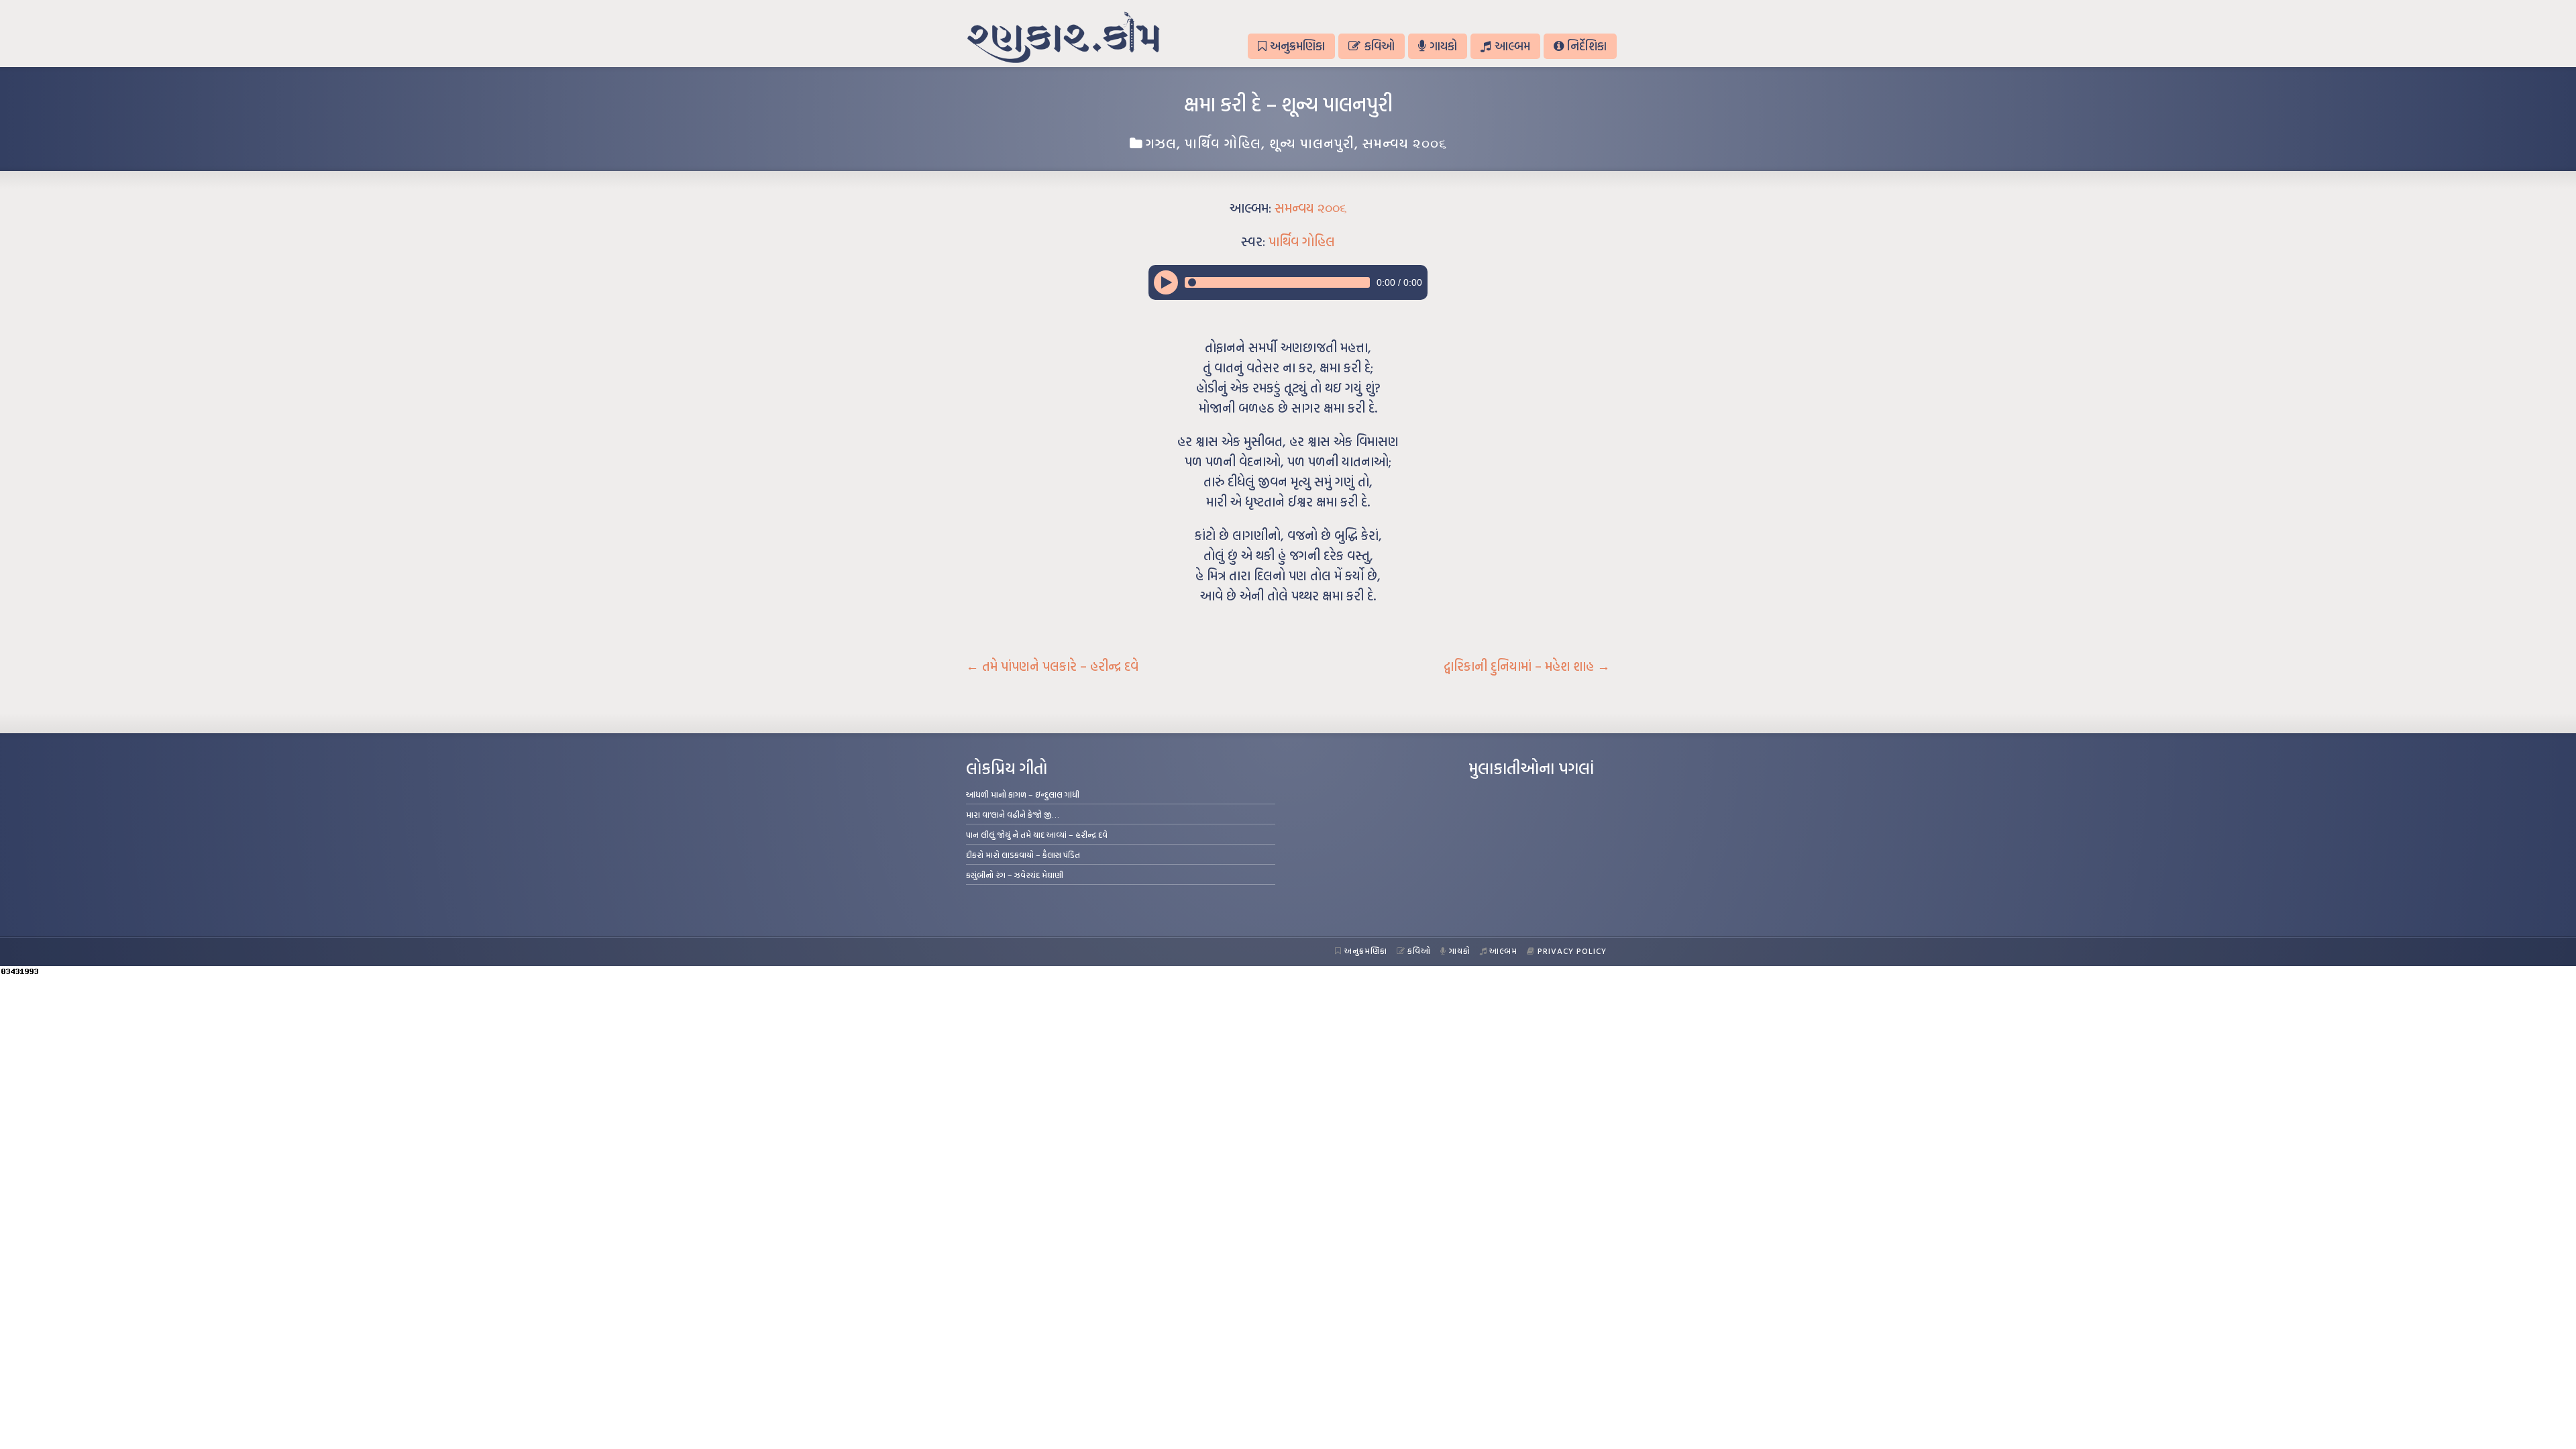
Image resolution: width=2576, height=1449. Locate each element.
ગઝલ (1161, 143)
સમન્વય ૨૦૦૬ (1405, 143)
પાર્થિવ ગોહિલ (1223, 143)
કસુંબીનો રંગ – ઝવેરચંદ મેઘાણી (1015, 875)
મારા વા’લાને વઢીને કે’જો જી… (1013, 814)
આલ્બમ (1512, 46)
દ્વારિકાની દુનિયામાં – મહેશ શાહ (1527, 666)
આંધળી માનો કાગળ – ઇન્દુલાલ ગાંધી (1023, 794)
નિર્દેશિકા (1587, 46)
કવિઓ (1380, 46)
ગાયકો (1443, 46)
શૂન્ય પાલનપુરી (1312, 143)
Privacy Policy (1572, 951)
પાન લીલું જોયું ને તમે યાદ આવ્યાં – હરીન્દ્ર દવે (1037, 835)
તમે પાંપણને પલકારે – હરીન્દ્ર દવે (1052, 666)
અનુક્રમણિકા (1297, 46)
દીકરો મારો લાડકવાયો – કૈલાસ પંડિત (1023, 855)
